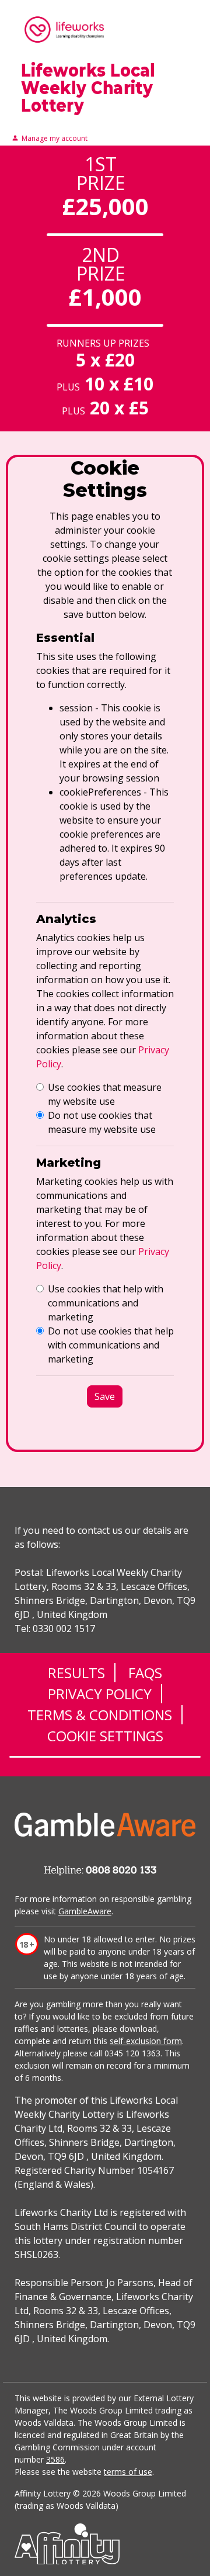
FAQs (145, 1673)
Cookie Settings (105, 1736)
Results (76, 1673)
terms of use (128, 2472)
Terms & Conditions (100, 1715)
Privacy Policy (100, 1694)
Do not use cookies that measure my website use (102, 1122)
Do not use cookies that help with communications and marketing (111, 1345)
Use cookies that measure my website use (105, 1094)
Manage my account (55, 139)
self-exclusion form (146, 2041)
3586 (55, 2459)
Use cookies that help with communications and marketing (106, 1303)
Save (105, 1396)
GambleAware (85, 1911)
